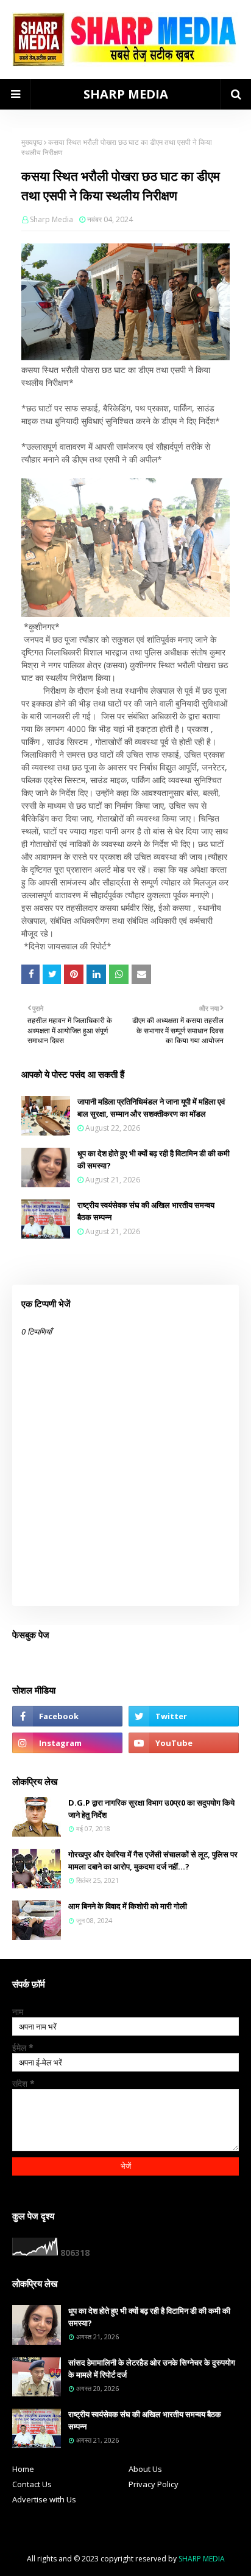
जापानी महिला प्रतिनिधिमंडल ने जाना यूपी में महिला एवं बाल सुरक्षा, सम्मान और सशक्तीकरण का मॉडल (151, 1108)
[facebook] (67, 1716)
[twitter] (184, 1716)
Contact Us (32, 2484)
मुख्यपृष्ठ (32, 142)
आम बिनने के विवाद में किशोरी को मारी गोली (128, 1906)
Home (23, 2469)
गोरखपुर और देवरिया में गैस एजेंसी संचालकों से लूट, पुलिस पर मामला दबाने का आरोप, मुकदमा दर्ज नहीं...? (153, 1860)
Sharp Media (51, 219)
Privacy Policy (154, 2484)
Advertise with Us (44, 2499)
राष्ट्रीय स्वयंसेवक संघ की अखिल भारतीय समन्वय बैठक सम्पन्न (146, 1211)
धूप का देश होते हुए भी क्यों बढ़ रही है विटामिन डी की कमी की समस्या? (154, 1159)
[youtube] (184, 1743)
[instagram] (67, 1743)
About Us (145, 2469)
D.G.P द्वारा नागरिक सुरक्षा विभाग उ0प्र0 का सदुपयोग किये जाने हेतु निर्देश (151, 1809)
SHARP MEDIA (126, 94)
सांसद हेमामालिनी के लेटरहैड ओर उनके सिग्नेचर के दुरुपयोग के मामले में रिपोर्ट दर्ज (152, 2368)
